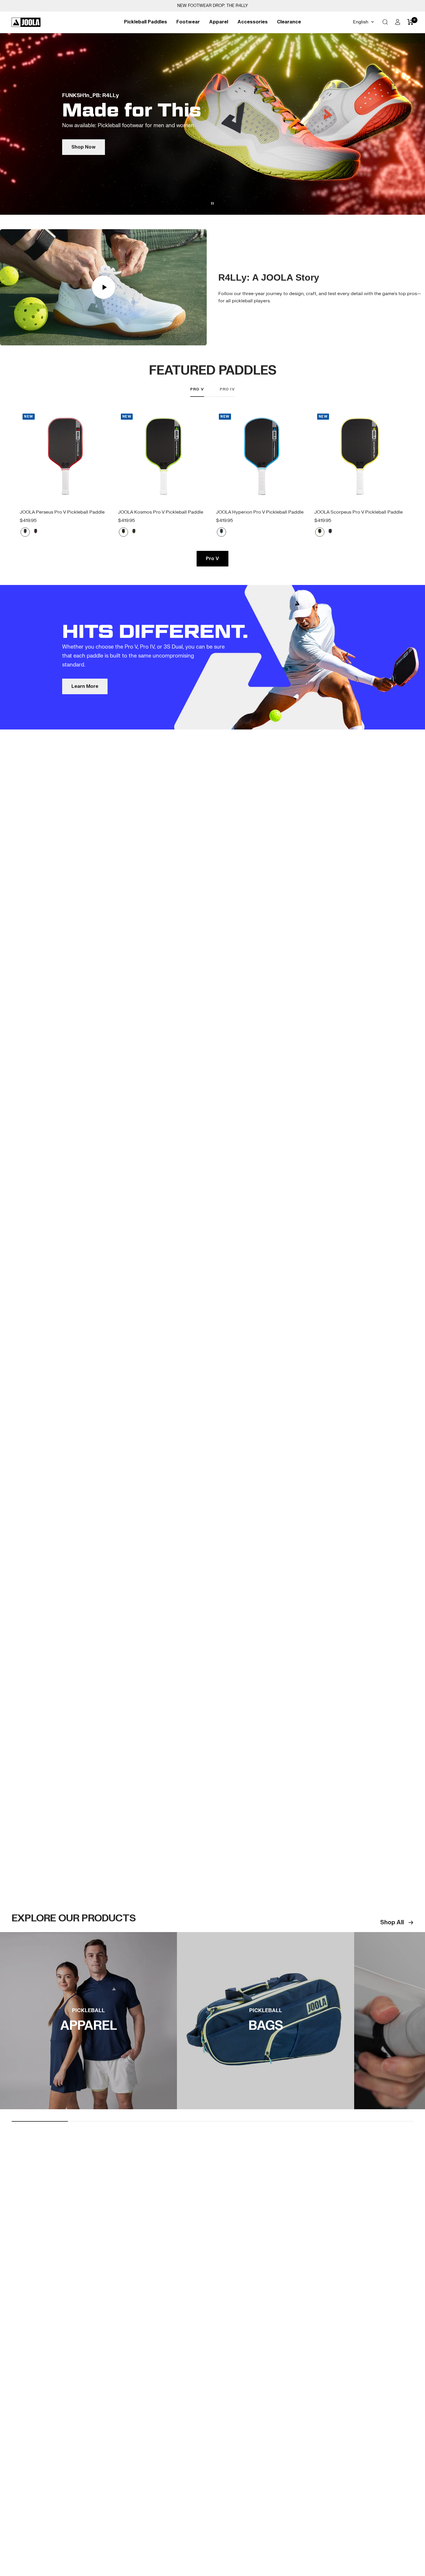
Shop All (392, 1979)
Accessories (253, 22)
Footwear (188, 22)
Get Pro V (213, 171)
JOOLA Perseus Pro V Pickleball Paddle (62, 569)
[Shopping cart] (410, 22)
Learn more (85, 743)
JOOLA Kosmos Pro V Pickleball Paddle (161, 569)
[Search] (385, 22)
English (361, 22)
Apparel (219, 22)
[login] (398, 22)
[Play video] (104, 344)
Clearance (289, 22)
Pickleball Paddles (146, 22)
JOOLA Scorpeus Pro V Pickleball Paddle (359, 569)
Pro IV (227, 446)
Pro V (197, 446)
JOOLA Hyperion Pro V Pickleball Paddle (260, 569)
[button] (415, 152)
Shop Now (88, 2107)
